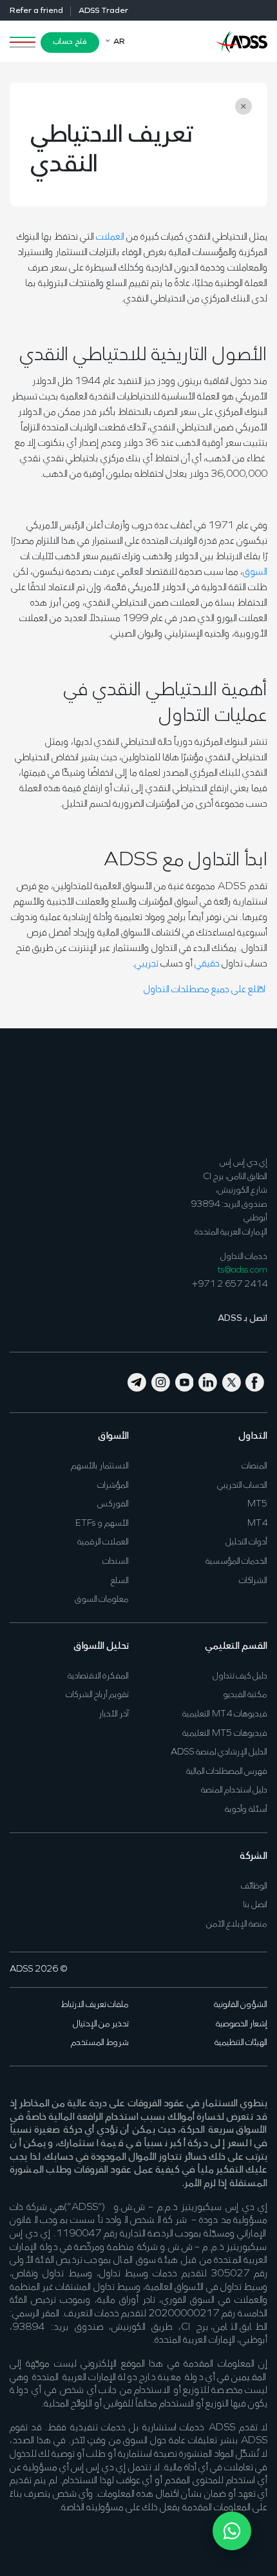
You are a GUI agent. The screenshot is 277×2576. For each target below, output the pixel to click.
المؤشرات (113, 1485)
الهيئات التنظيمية (241, 2043)
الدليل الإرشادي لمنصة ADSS (219, 1752)
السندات (116, 1562)
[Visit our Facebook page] (255, 1381)
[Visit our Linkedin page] (208, 1381)
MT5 (257, 1504)
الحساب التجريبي (242, 1485)
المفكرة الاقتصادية (98, 1676)
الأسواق (113, 1436)
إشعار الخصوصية (242, 2024)
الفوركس (113, 1504)
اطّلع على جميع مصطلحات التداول (205, 990)
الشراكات (253, 1581)
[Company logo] (242, 41)
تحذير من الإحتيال (101, 2024)
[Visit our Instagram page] (161, 1381)
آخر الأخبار (114, 1714)
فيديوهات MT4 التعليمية (225, 1714)
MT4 (257, 1523)
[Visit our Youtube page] (185, 1381)
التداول (253, 1436)
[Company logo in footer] (242, 1091)
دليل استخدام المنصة (234, 1790)
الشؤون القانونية (241, 2005)
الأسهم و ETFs (102, 1523)
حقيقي (207, 964)
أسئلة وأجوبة (246, 1810)
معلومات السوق (102, 1600)
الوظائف (254, 1886)
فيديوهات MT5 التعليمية (225, 1734)
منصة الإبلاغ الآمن (237, 1924)
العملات (110, 237)
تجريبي (147, 964)
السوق (255, 572)
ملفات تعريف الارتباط (95, 2005)
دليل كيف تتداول (240, 1676)
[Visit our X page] (232, 1381)
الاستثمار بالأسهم (100, 1466)
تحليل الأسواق (101, 1646)
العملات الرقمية (103, 1542)
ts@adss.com (243, 1270)
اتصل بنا (255, 1905)
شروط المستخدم (100, 2043)
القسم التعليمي (236, 1646)
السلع (120, 1581)
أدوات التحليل (246, 1542)
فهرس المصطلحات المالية (227, 1772)
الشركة (253, 1856)
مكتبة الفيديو (245, 1695)
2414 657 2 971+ (230, 1284)
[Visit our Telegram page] (138, 1381)
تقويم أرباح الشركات (97, 1695)
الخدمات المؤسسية (236, 1562)
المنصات (254, 1466)
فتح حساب (70, 42)
